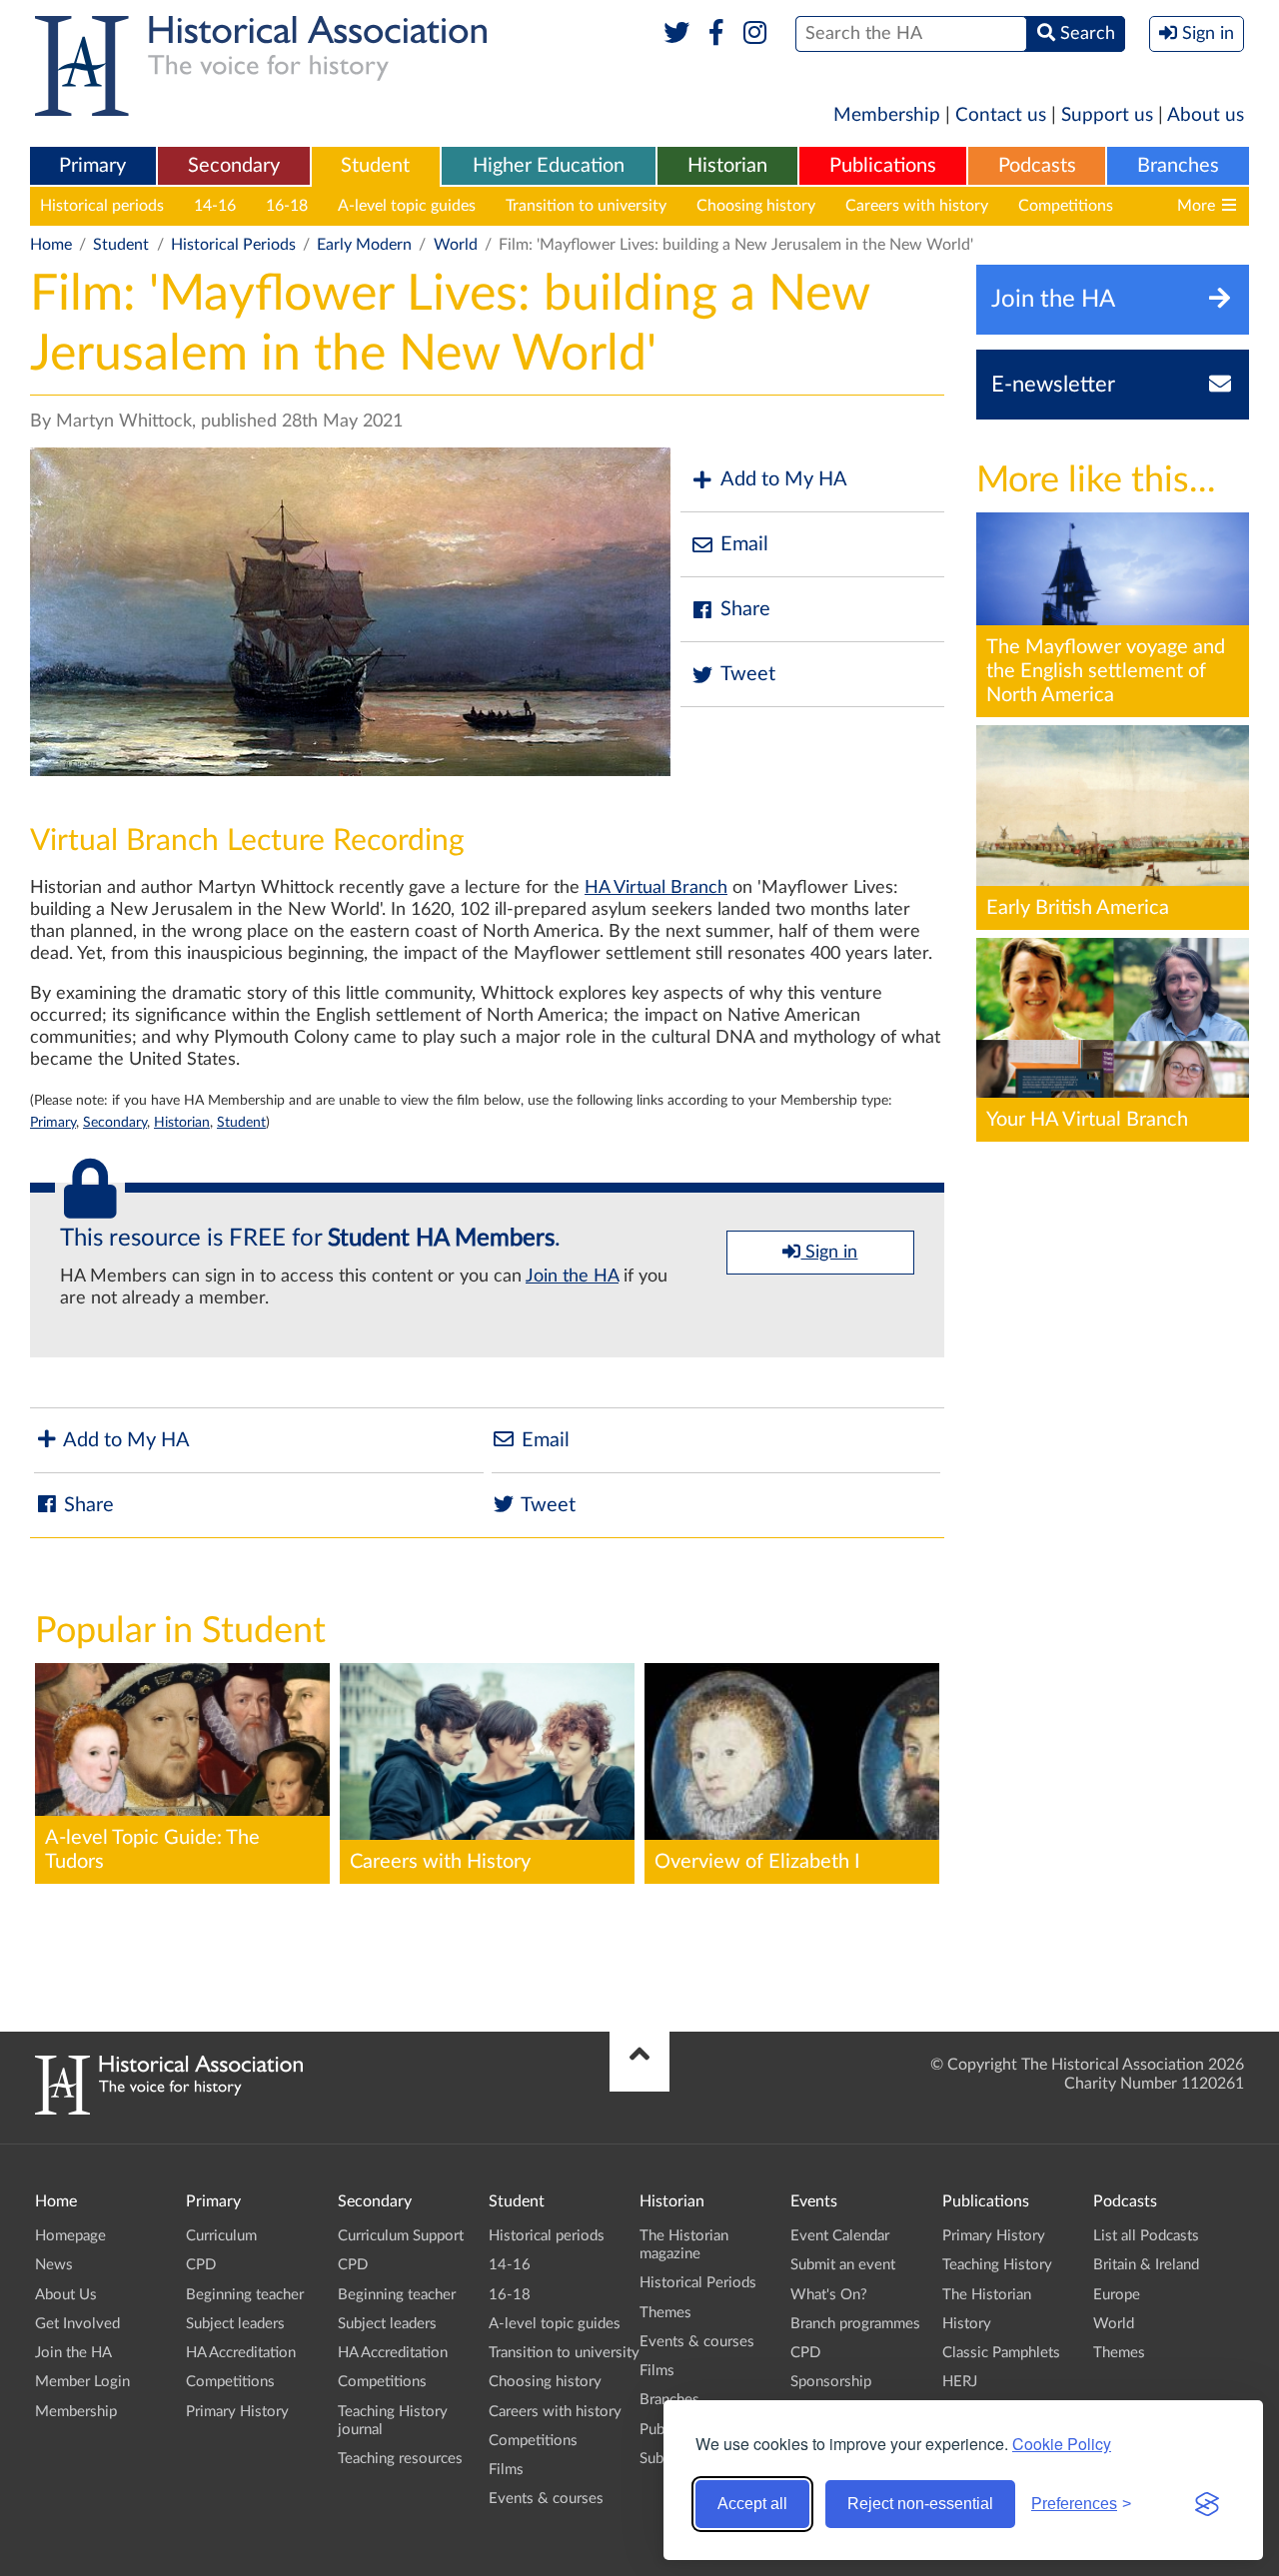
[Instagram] (756, 34)
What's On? (829, 2295)
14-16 (215, 206)
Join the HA (572, 1277)
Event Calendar (840, 2236)
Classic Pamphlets (1001, 2353)
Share (745, 609)
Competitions (1066, 206)
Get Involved (77, 2324)
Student (375, 166)
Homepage (70, 2236)
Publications (883, 166)
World (456, 245)
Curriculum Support (401, 2236)
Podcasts (1037, 166)
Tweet (748, 674)
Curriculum (221, 2236)
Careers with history (917, 206)
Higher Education (549, 166)
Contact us (1001, 115)
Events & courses (546, 2499)
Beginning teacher (245, 2295)
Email (744, 544)
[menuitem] (93, 167)
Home (51, 245)
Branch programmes (855, 2324)
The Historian (987, 2295)
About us (1206, 115)
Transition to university (586, 206)
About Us (66, 2295)
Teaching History (997, 2265)
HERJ (960, 2382)
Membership (887, 115)
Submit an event (843, 2265)
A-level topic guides (407, 206)
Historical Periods (233, 245)
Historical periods (102, 206)
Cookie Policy (1062, 2444)
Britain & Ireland (1146, 2265)
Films (506, 2470)
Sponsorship (831, 2382)
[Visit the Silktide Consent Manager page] (1207, 2504)
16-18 (287, 206)
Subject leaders (235, 2324)
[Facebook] (716, 34)
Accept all (752, 2504)
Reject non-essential (920, 2504)
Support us (1107, 115)
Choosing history (756, 206)
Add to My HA (784, 479)
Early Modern (364, 245)
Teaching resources (400, 2459)
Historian (727, 166)
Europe (1117, 2295)
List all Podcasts (1146, 2236)
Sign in (829, 1253)
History (967, 2324)
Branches (1178, 166)
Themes (665, 2313)
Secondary (234, 166)
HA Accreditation (241, 2353)
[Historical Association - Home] (169, 2110)
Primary (92, 166)
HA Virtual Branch (656, 888)
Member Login (82, 2382)
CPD (201, 2265)
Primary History (237, 2412)
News (54, 2265)
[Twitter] (677, 34)
